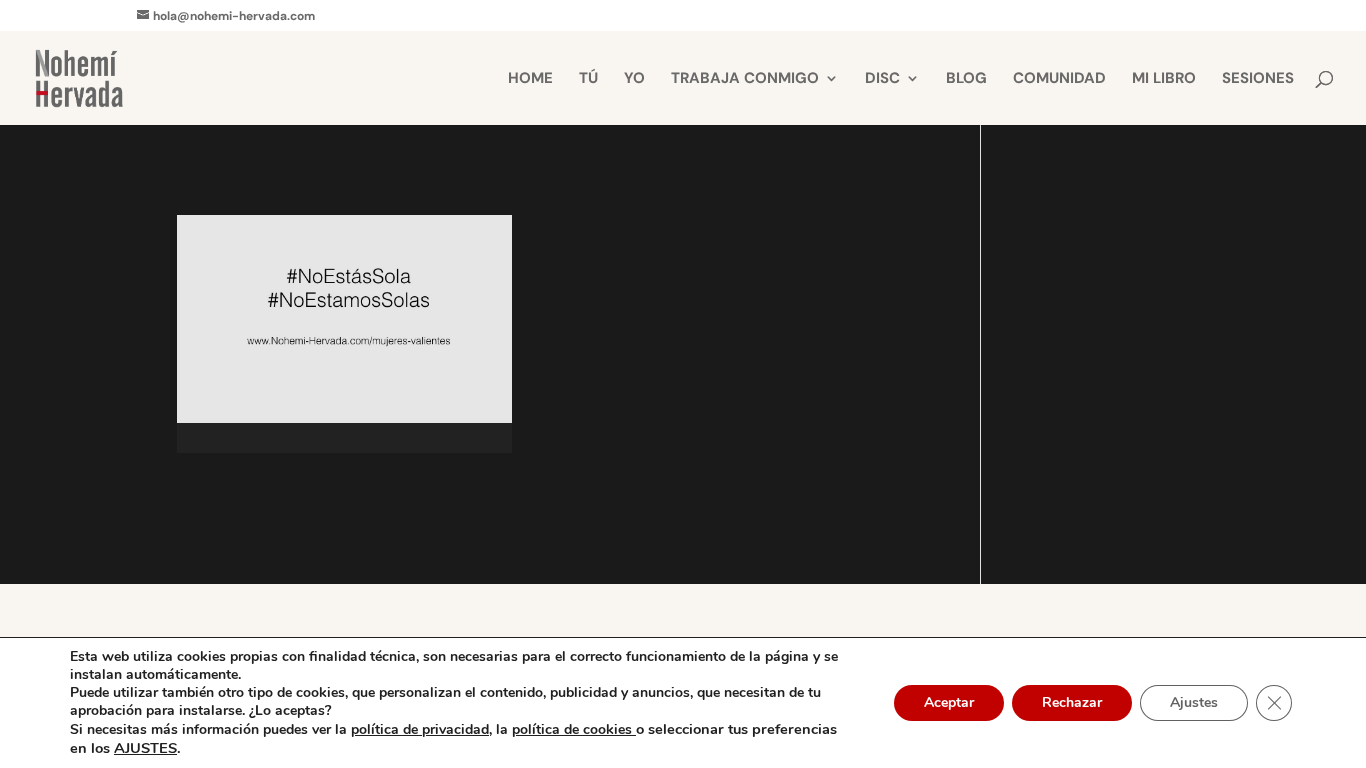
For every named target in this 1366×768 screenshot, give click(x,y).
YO (634, 79)
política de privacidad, (421, 729)
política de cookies (574, 729)
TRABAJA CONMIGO (745, 79)
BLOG (966, 79)
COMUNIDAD (1059, 79)
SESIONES (1258, 79)
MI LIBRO (1164, 79)
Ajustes (1194, 702)
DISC (882, 79)
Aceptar (949, 702)
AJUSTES (145, 748)
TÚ (588, 79)
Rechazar (1072, 702)
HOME (530, 79)
